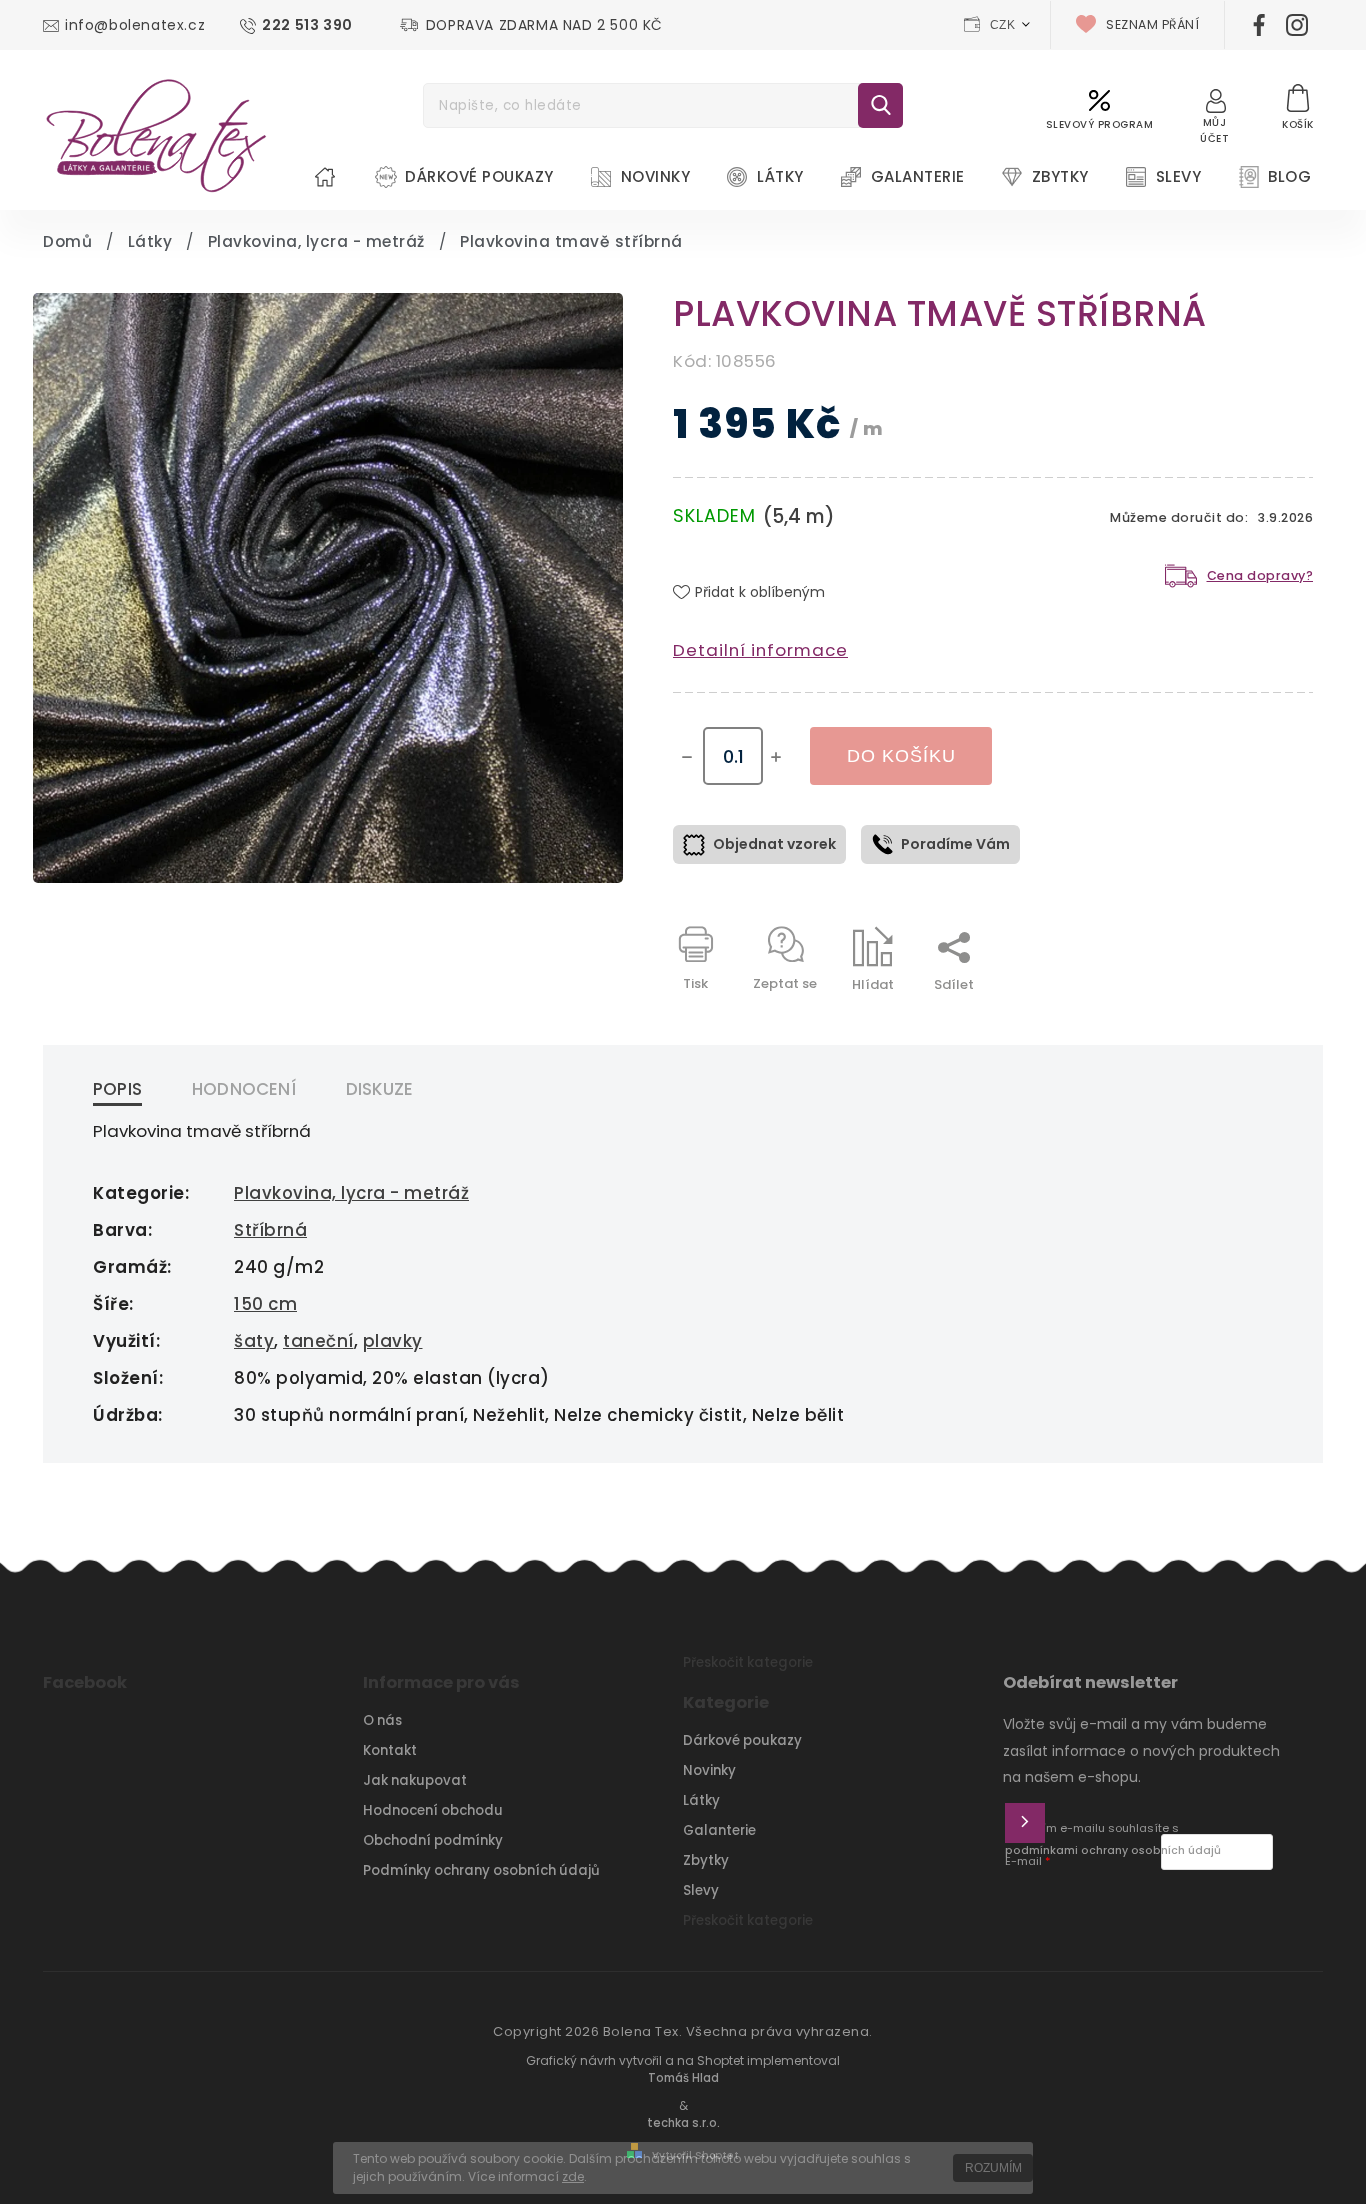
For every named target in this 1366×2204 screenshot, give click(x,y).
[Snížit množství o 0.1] (687, 757)
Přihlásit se (1025, 1823)
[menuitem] (325, 177)
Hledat (880, 105)
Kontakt (390, 1750)
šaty (254, 1341)
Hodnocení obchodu (433, 1810)
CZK (1003, 25)
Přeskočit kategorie (748, 1662)
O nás (382, 1720)
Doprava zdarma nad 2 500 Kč (544, 25)
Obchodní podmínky (433, 1840)
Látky (701, 1800)
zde (573, 2176)
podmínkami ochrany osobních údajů (1113, 1850)
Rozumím (993, 2168)
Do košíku (901, 756)
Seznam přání (1152, 24)
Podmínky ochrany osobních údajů (481, 1870)
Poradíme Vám (955, 844)
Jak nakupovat (415, 1780)
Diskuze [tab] (379, 1089)
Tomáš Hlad (683, 2078)
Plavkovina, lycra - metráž (351, 1193)
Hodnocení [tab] (244, 1089)
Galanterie (719, 1830)
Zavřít (1247, 1019)
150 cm (265, 1304)
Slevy (701, 1890)
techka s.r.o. (683, 2123)
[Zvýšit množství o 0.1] (776, 757)
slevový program (1100, 124)
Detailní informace (760, 650)
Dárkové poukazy (742, 1740)
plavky (393, 1341)
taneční (318, 1341)
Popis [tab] (117, 1089)
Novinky (709, 1770)
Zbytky (706, 1860)
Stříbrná (270, 1230)
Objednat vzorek (774, 844)
